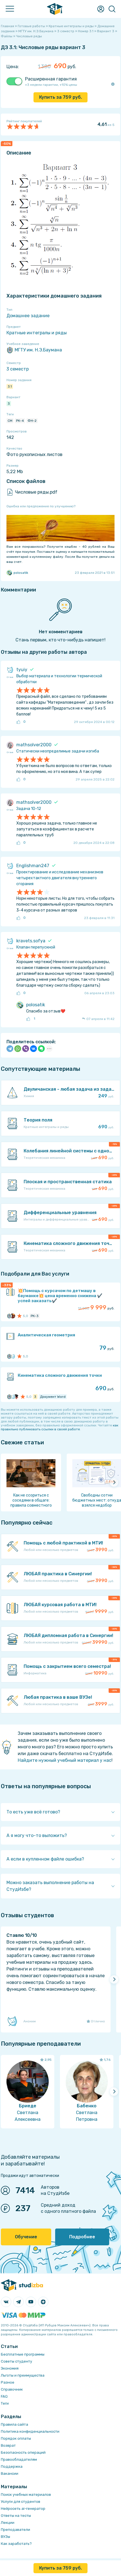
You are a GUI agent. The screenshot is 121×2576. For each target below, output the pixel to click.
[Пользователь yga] (13, 1356)
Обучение (26, 2237)
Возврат (8, 2445)
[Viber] (26, 1049)
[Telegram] (10, 1049)
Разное (8, 2382)
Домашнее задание (28, 316)
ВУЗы (5, 2537)
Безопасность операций (23, 2452)
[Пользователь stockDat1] (13, 1397)
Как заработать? (16, 2544)
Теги (5, 2403)
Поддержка (12, 2466)
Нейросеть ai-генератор (23, 2509)
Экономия (10, 2368)
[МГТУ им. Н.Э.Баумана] (9, 1316)
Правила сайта (14, 2424)
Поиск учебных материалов (26, 2495)
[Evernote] (41, 1049)
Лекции (8, 2523)
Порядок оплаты (16, 2438)
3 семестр (18, 369)
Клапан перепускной (36, 947)
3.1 (10, 386)
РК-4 (20, 421)
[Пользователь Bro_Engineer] (13, 1316)
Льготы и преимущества (23, 2375)
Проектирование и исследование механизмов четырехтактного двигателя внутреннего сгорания (60, 878)
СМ (10, 421)
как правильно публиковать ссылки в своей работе (60, 1427)
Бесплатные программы (23, 2354)
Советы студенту (16, 2361)
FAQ (4, 2396)
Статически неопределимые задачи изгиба (58, 751)
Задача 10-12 (29, 809)
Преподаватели (15, 2530)
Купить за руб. (60, 97)
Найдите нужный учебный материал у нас (65, 1760)
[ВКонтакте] (33, 1049)
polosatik (21, 573)
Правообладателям (19, 2459)
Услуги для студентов (21, 2502)
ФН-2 (32, 421)
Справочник (12, 2389)
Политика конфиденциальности (30, 2431)
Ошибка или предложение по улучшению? (41, 506)
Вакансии (10, 2473)
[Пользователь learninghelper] (16, 1397)
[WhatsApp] (18, 1049)
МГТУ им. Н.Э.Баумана (38, 350)
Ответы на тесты (16, 2516)
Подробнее (82, 2237)
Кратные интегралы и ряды (37, 333)
